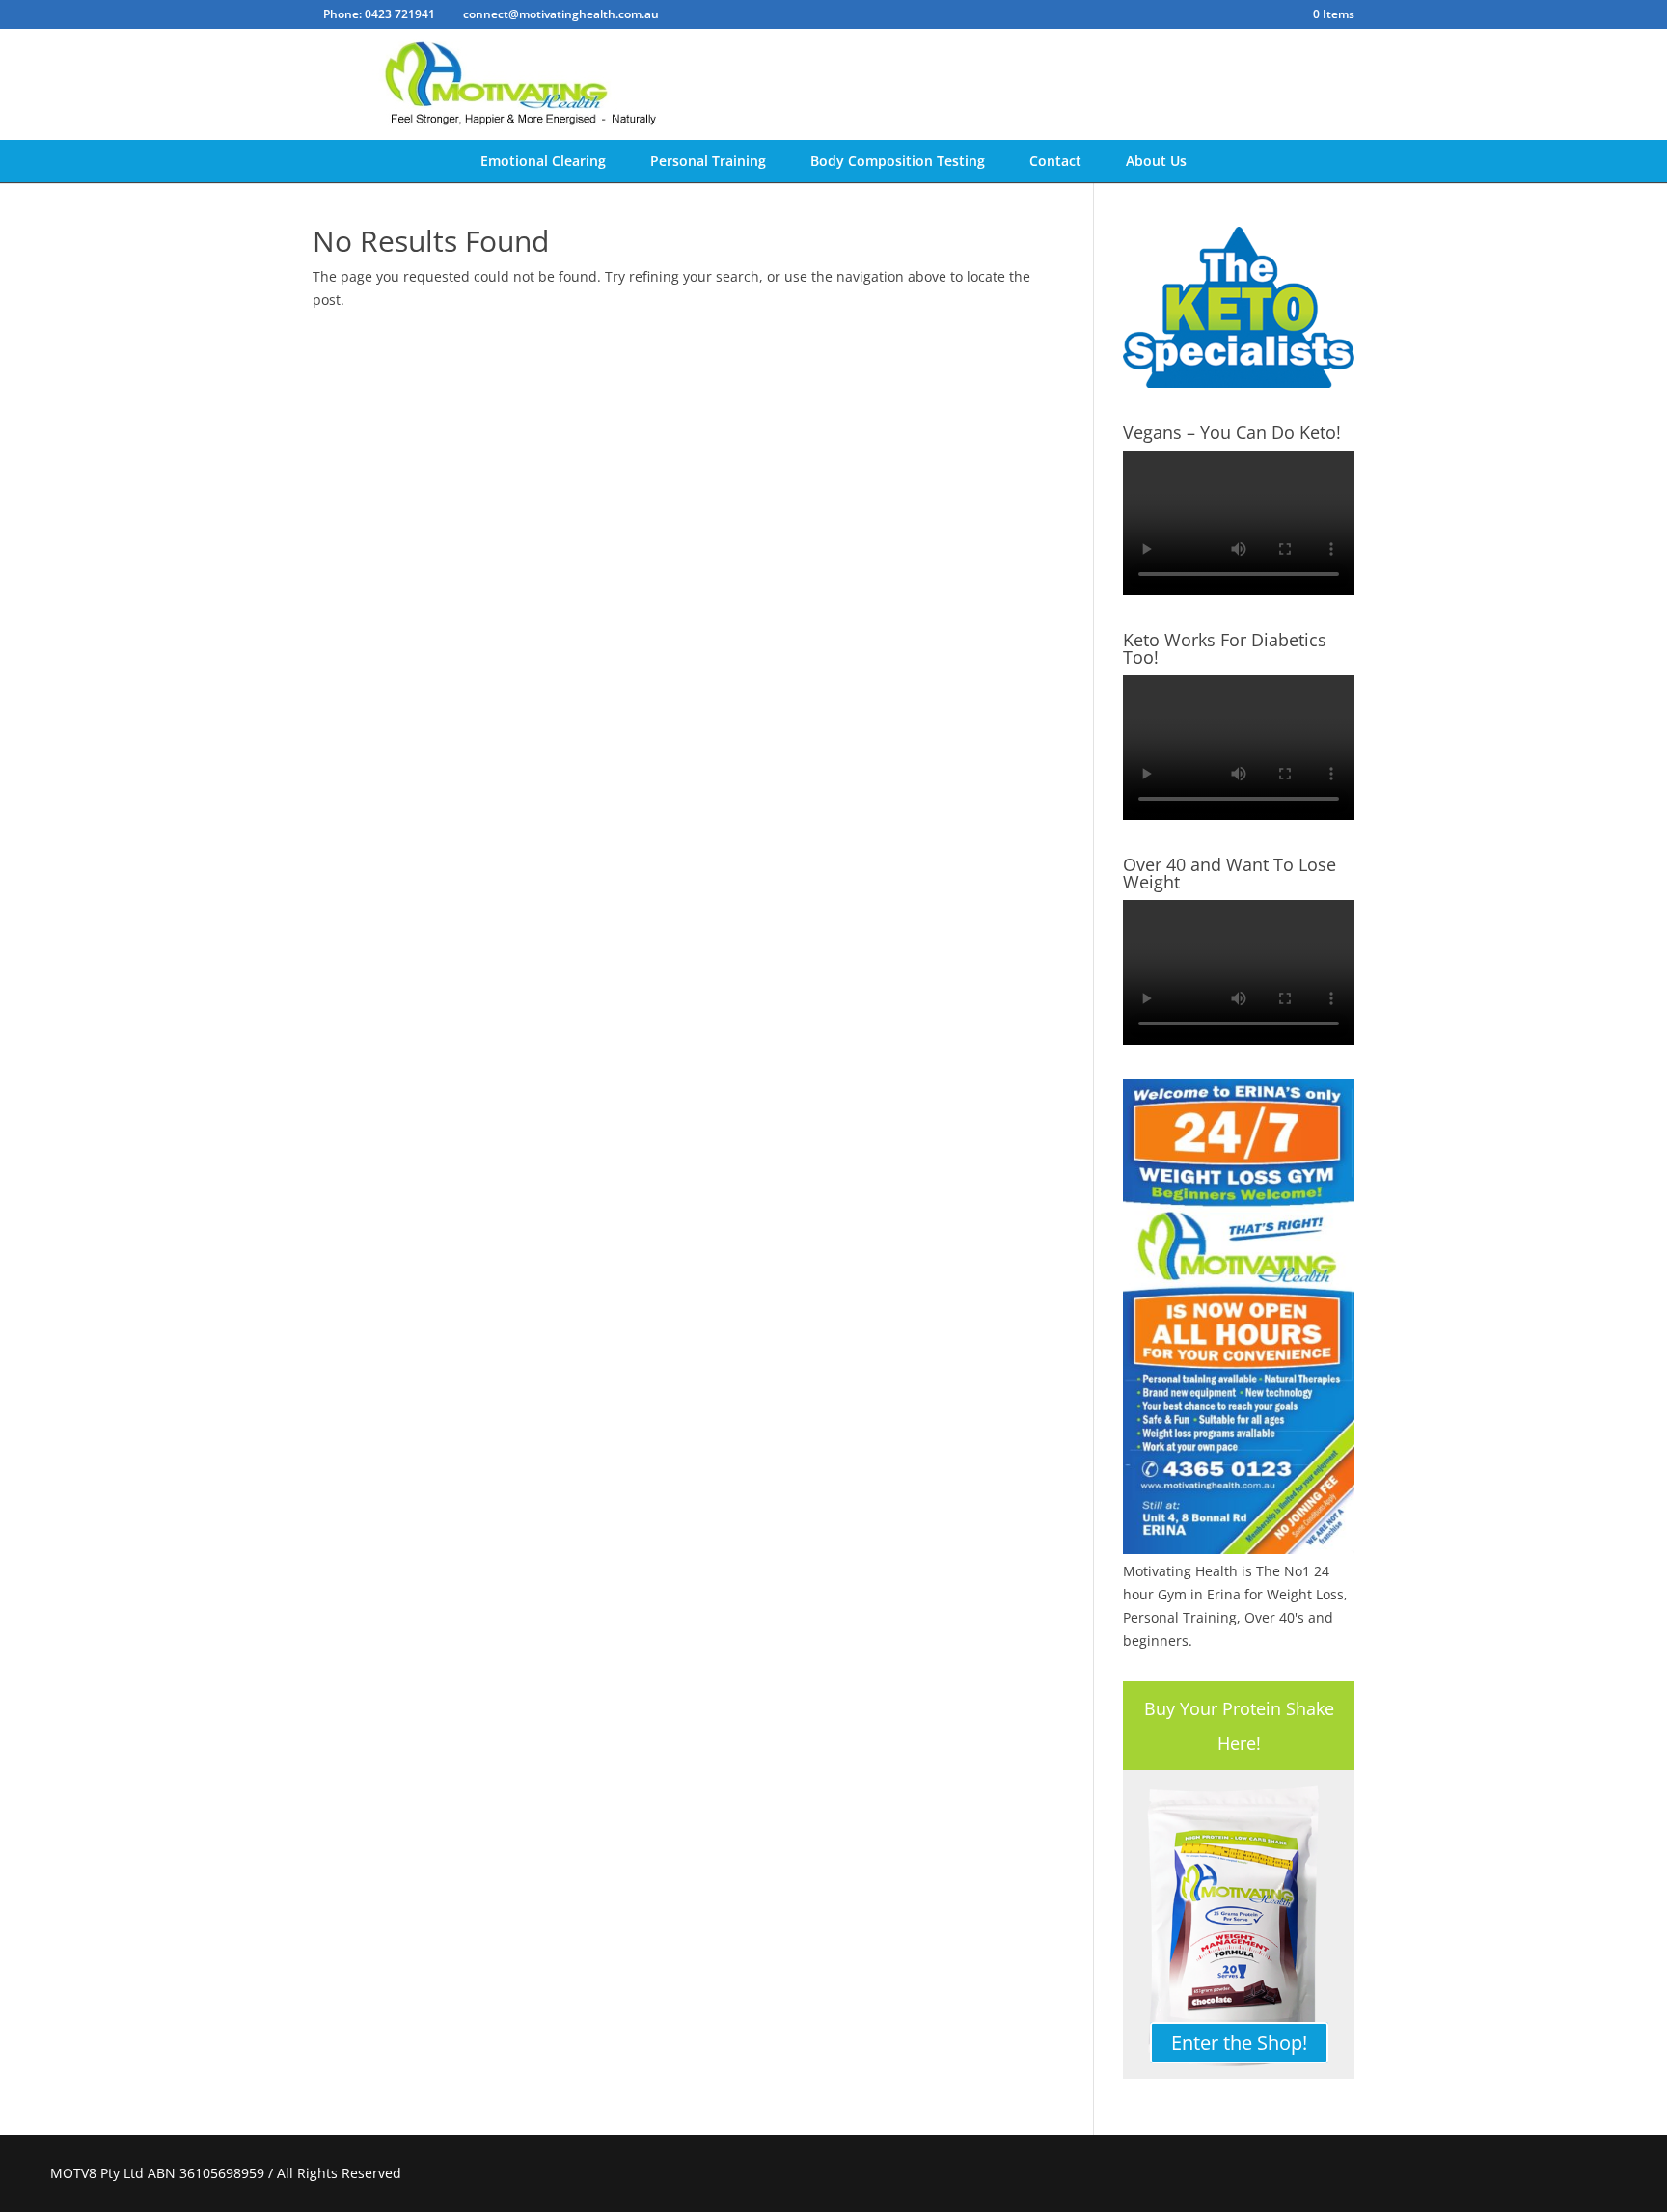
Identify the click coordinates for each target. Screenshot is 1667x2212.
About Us (1156, 161)
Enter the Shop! (1239, 2043)
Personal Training (708, 161)
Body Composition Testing (898, 161)
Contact (1055, 161)
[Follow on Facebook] (1551, 2173)
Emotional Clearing (543, 161)
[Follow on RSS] (1598, 2173)
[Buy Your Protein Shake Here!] (1239, 1925)
